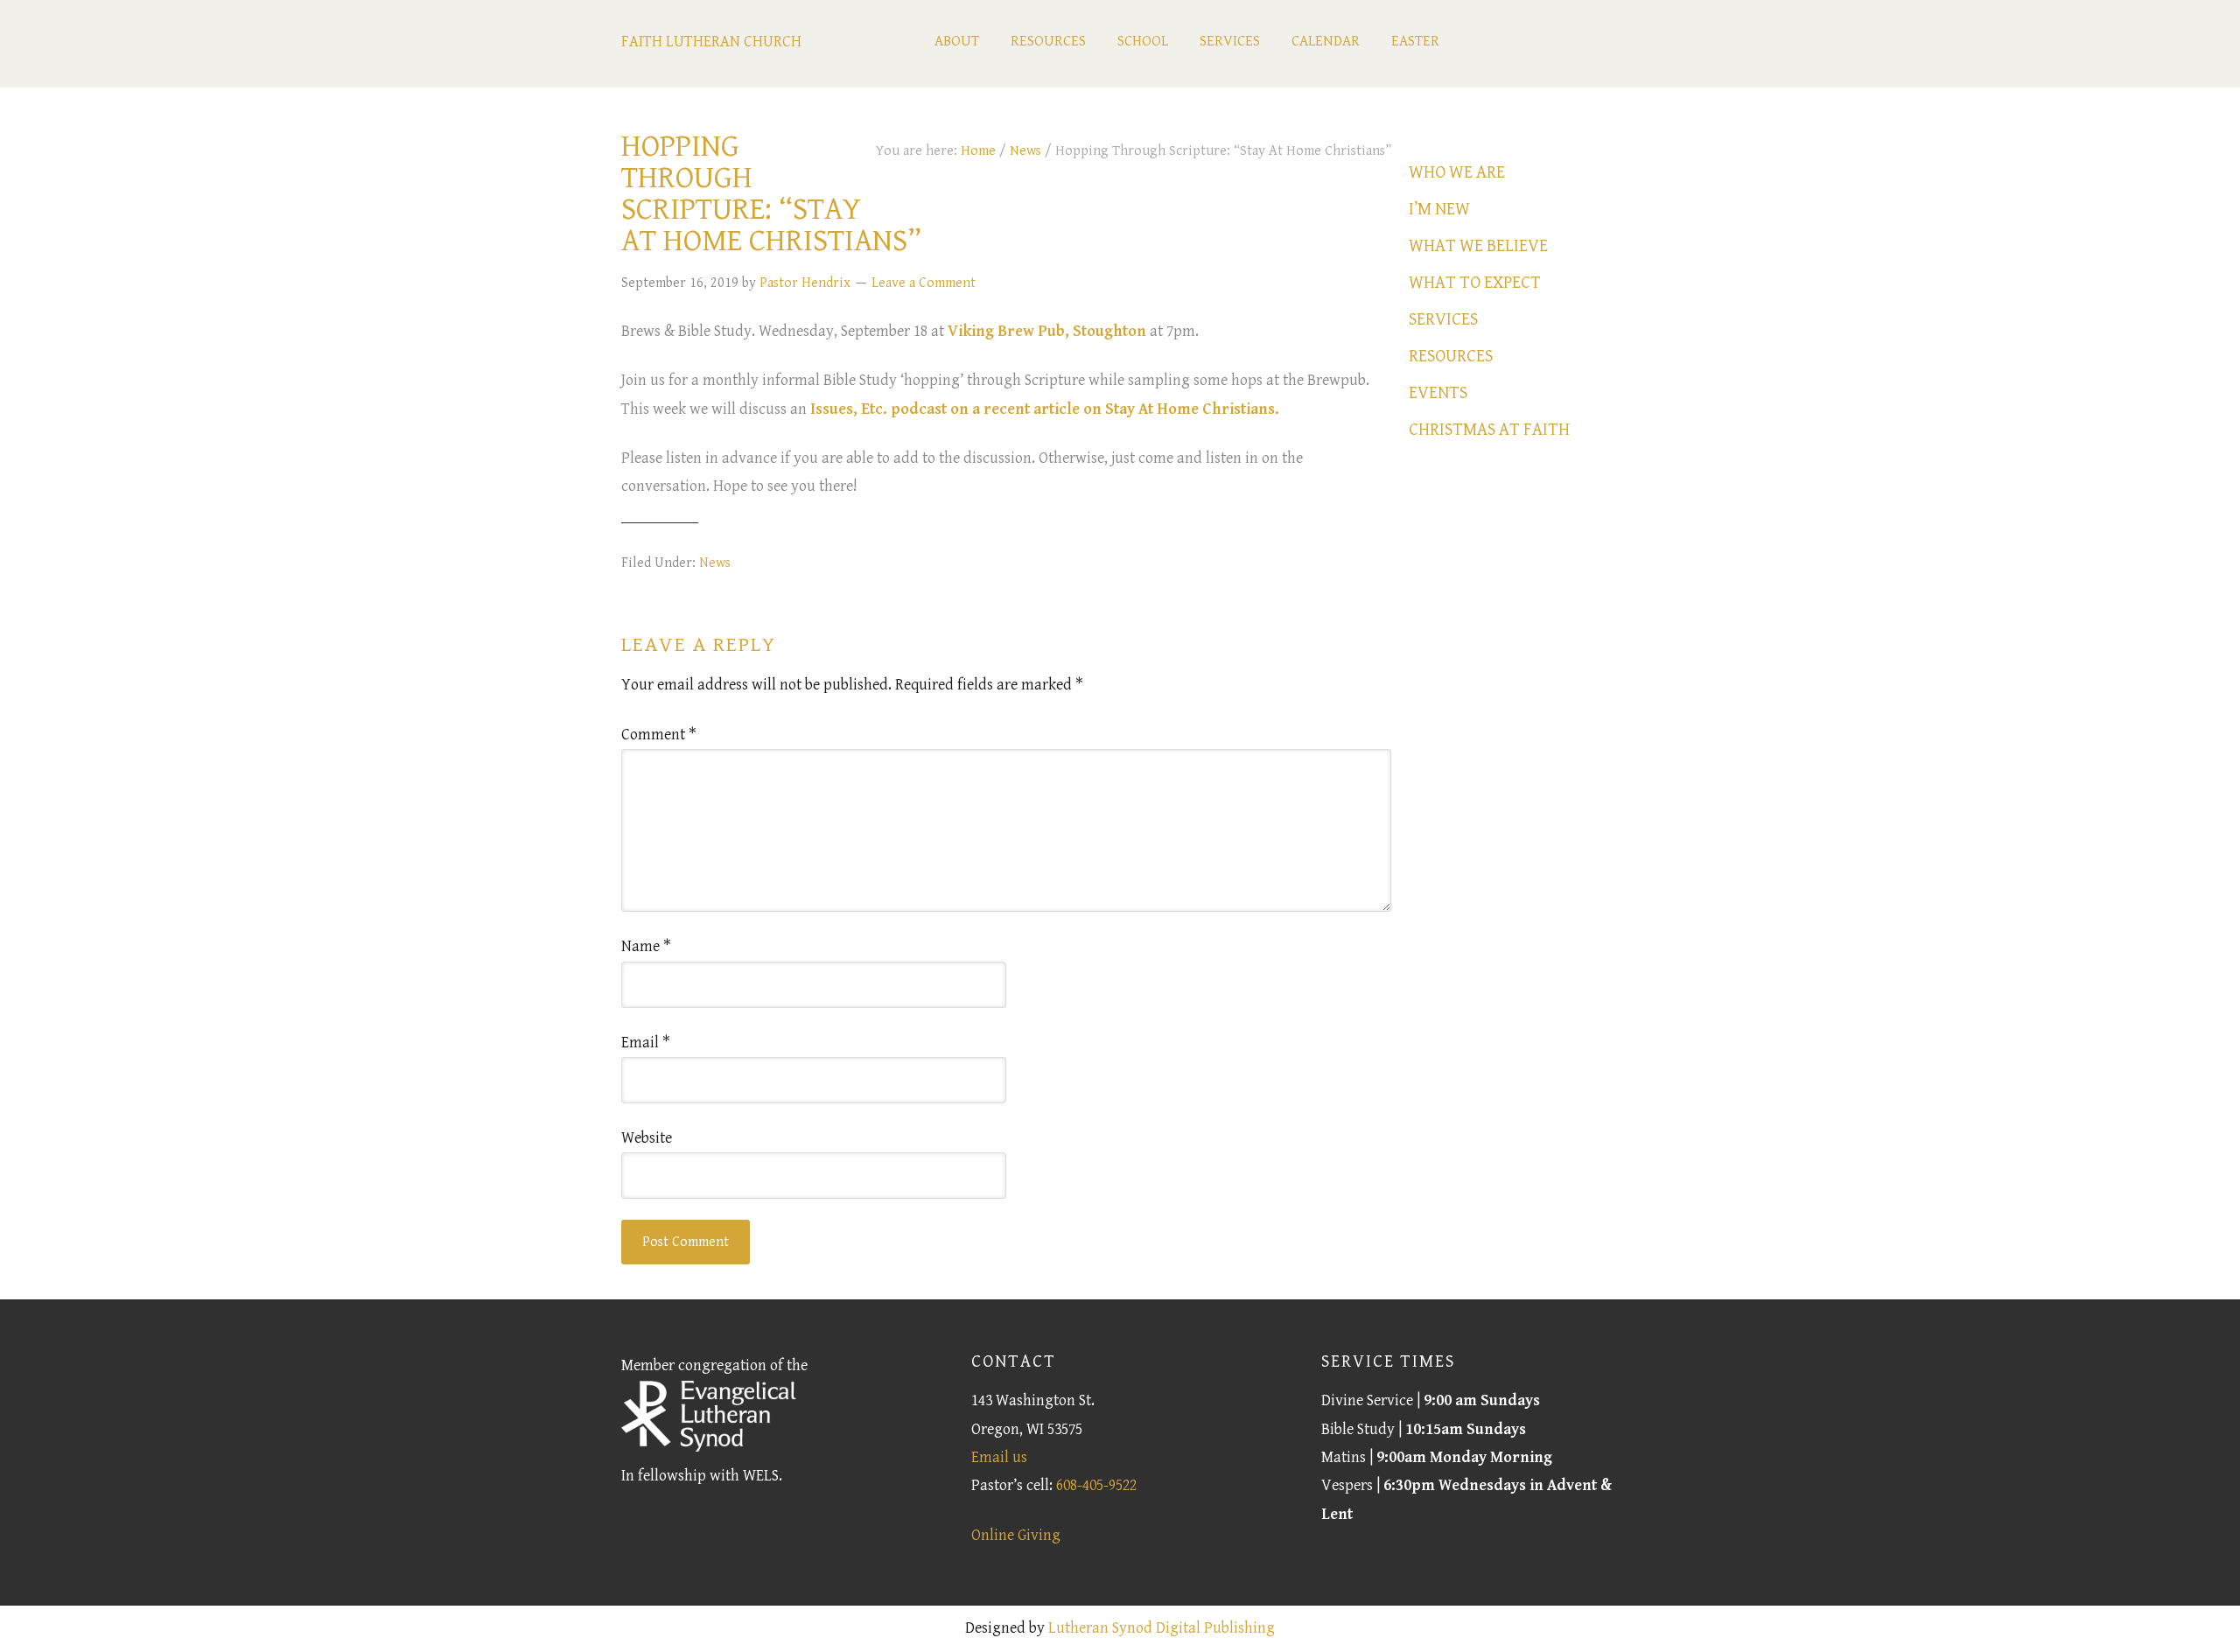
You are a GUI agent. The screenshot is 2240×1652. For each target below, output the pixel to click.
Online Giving (1016, 1535)
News (715, 563)
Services (1443, 320)
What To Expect (1475, 283)
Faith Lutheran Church (711, 42)
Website (647, 1138)
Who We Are (1457, 173)
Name (646, 946)
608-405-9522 (1096, 1485)
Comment (659, 735)
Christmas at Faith (1489, 430)
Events (1438, 393)
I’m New (1439, 210)
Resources (1451, 357)
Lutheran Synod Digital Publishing (1162, 1628)
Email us (999, 1457)
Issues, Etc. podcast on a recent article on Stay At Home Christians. (1045, 409)
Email (646, 1043)
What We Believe (1478, 246)
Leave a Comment (924, 283)
